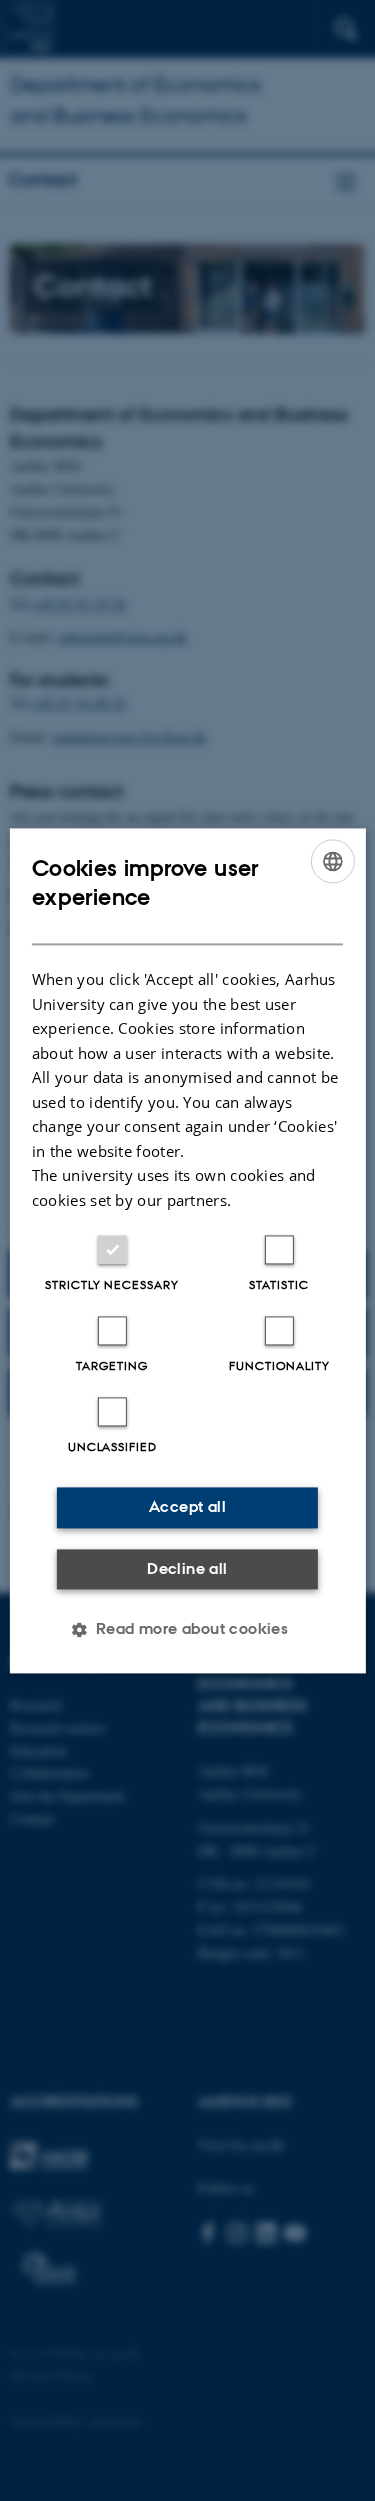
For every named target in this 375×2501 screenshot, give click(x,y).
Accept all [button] (187, 1506)
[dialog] (187, 1250)
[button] (188, 1629)
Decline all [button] (187, 1568)
